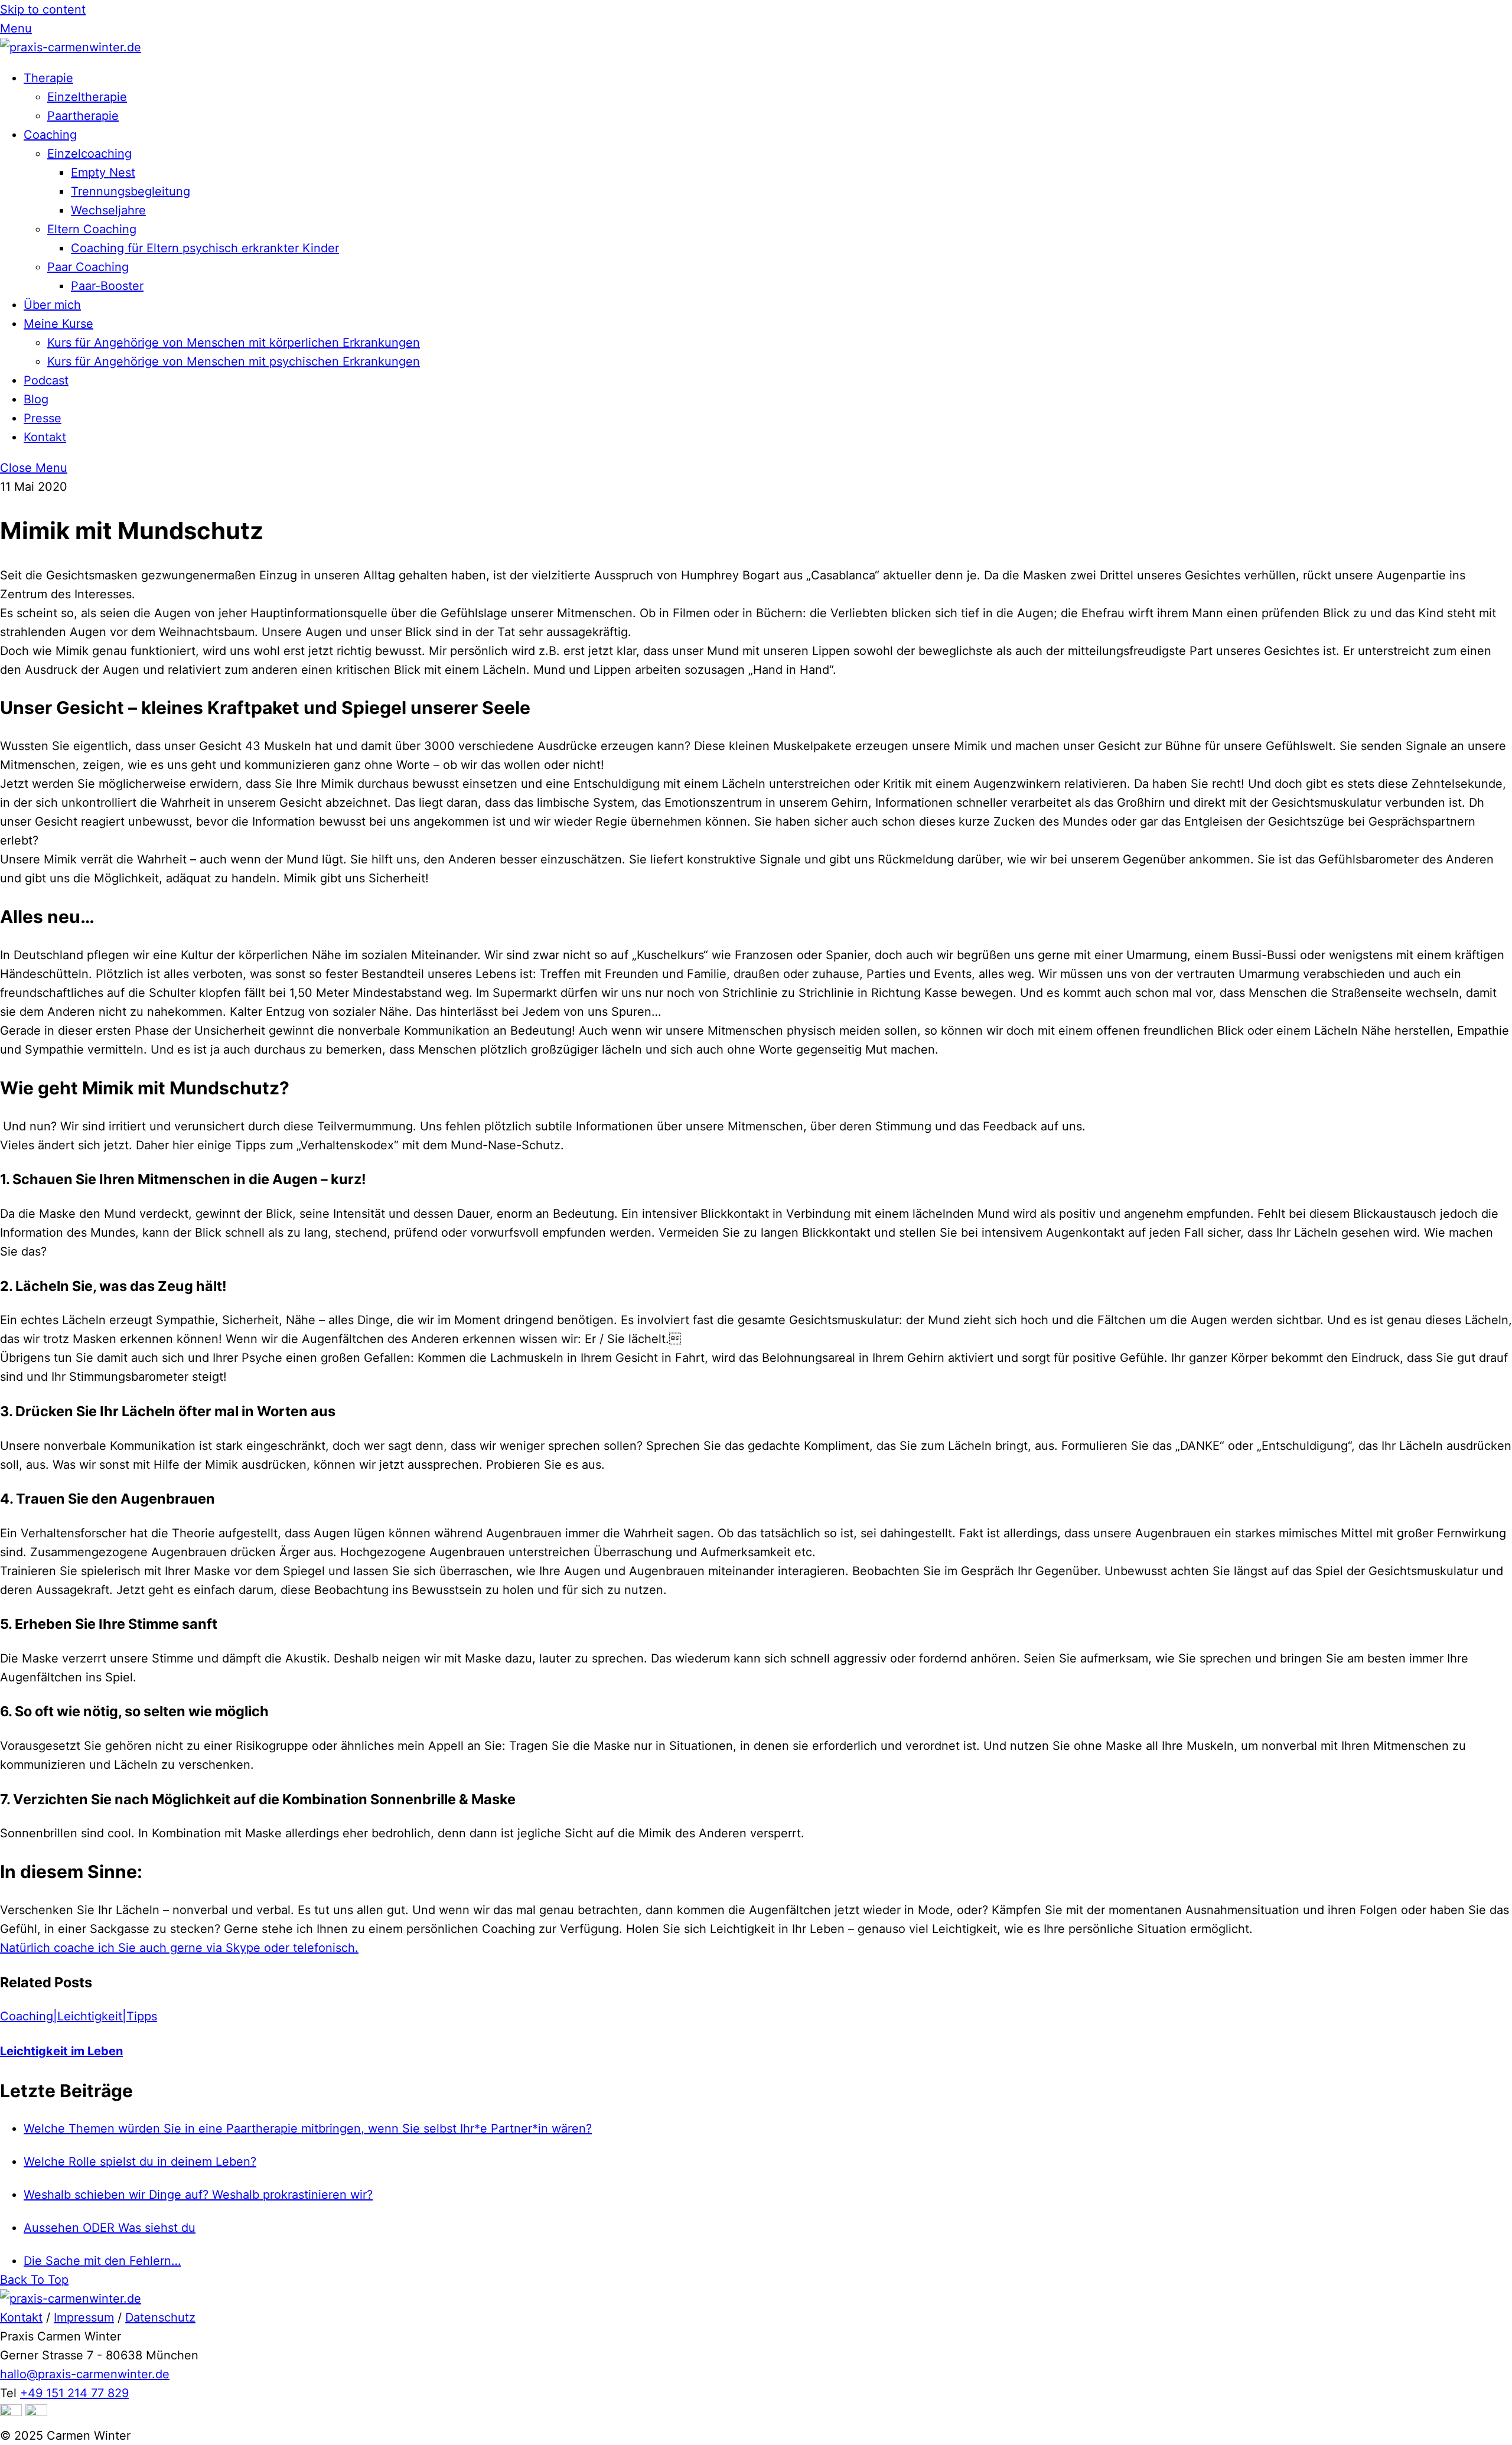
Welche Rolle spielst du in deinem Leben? (140, 2162)
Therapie (48, 78)
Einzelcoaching (89, 154)
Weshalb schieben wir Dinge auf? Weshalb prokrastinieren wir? (198, 2195)
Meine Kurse (58, 324)
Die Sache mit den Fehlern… (102, 2261)
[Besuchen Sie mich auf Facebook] (36, 2412)
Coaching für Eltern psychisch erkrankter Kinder (205, 248)
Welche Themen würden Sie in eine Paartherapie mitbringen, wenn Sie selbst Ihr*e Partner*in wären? (308, 2128)
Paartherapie (83, 116)
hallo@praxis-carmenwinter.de (85, 2374)
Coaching (50, 135)
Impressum (84, 2317)
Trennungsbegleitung (131, 191)
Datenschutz (160, 2317)
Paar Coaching (88, 267)
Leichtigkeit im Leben (61, 2051)
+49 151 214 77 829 (74, 2393)
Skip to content (43, 9)
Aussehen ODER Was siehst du (110, 2228)
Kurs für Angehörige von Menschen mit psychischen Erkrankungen (234, 361)
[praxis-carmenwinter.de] (71, 47)
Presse (43, 418)
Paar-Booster (107, 286)
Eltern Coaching (92, 229)
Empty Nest (103, 172)
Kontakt (45, 437)
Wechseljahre (108, 210)
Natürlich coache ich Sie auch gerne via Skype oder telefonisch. (179, 1948)
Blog (36, 399)
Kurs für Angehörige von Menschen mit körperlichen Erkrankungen (234, 343)
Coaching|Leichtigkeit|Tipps (79, 2016)
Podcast (46, 380)
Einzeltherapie (87, 97)
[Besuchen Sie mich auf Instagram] (11, 2412)
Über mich (52, 305)
